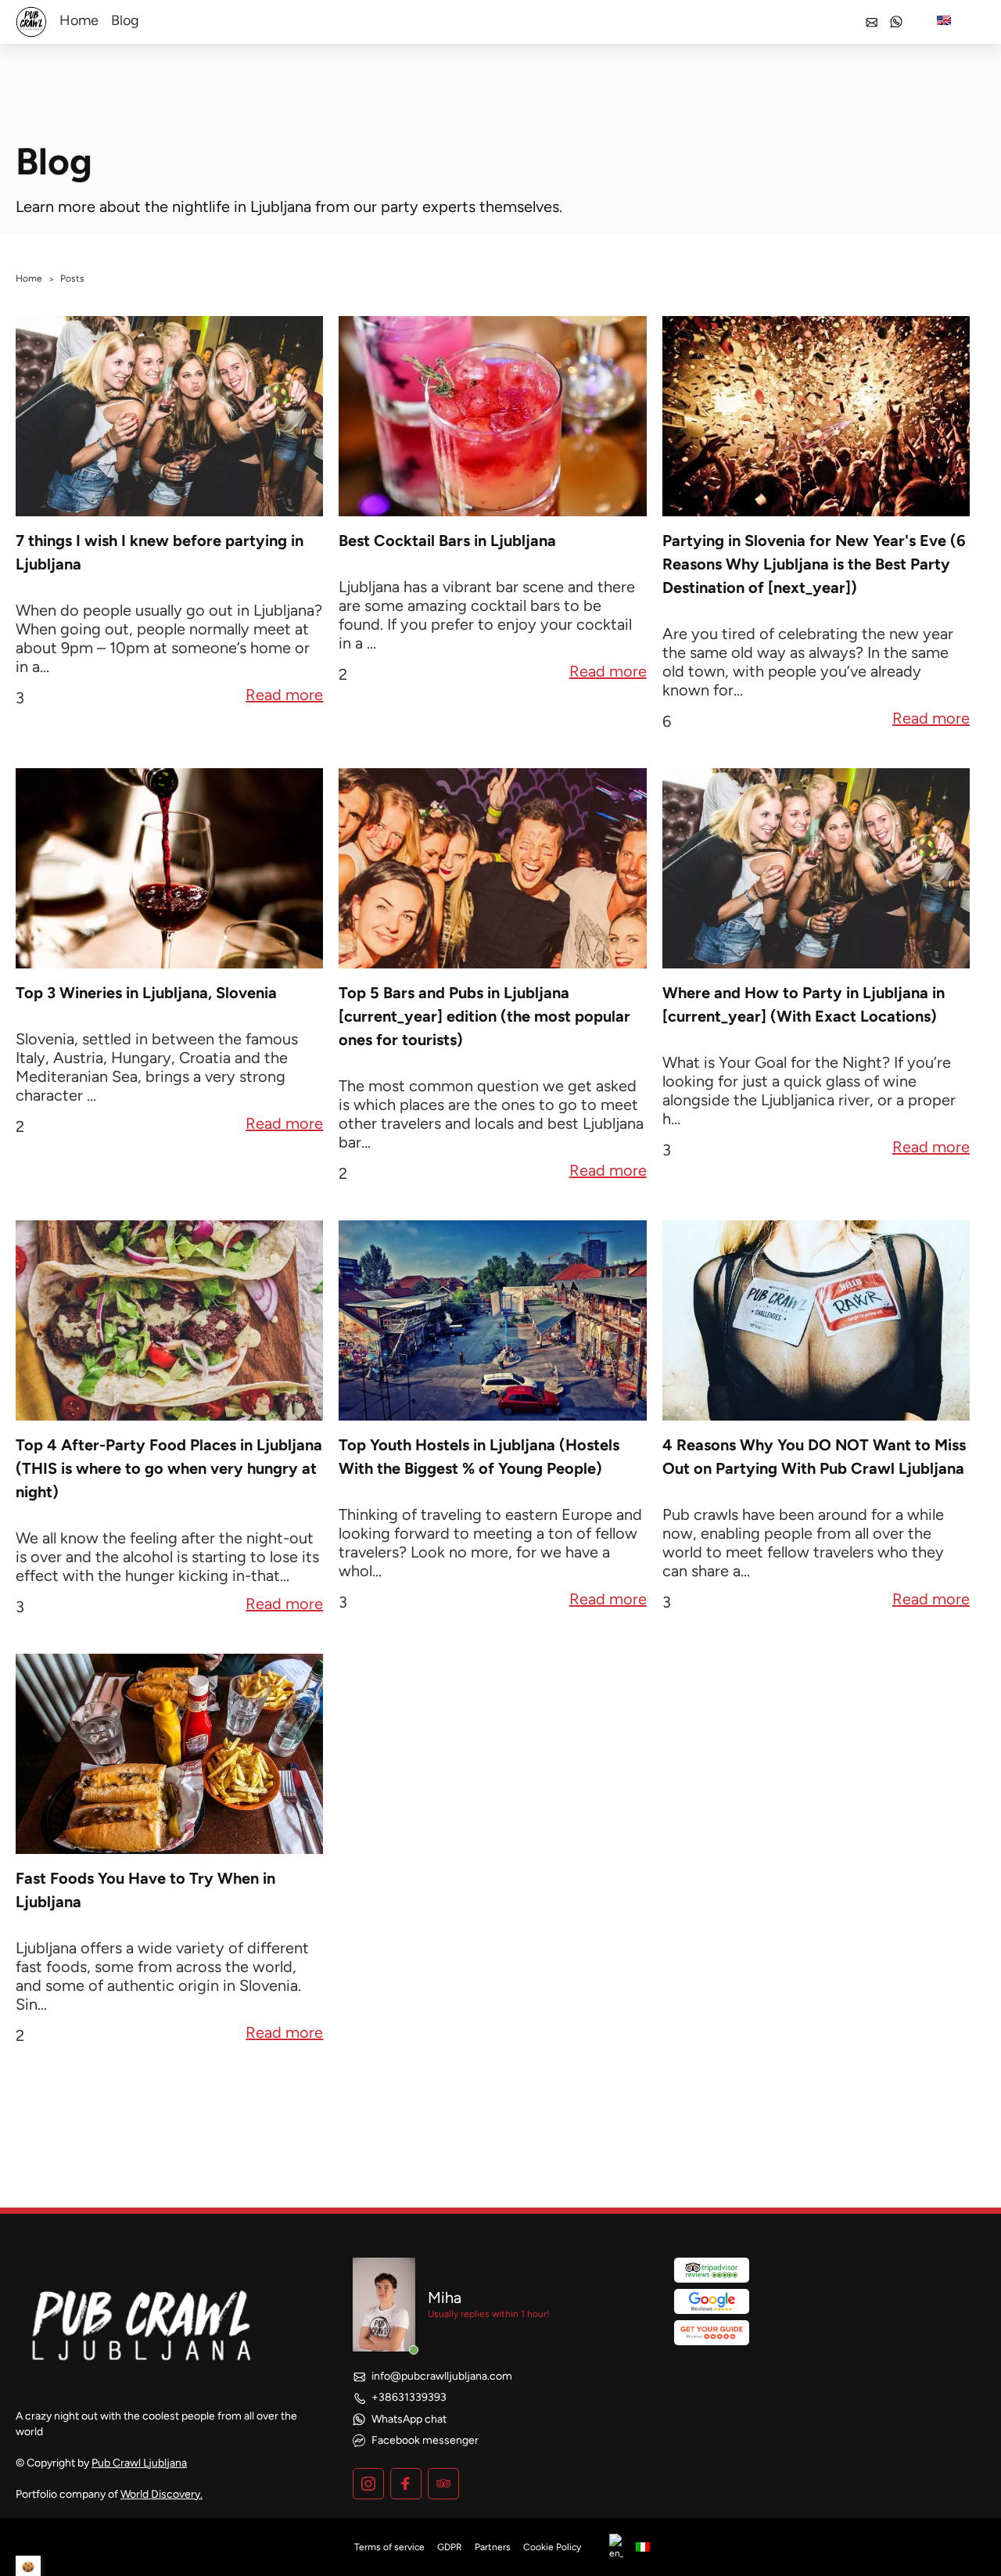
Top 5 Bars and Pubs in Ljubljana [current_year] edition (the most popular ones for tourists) (484, 1016)
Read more (284, 696)
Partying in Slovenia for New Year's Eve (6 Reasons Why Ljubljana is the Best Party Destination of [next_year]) (814, 564)
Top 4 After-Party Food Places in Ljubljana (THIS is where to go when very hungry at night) (169, 1468)
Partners (493, 2547)
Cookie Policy (552, 2547)
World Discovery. (161, 2494)
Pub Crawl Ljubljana (139, 2463)
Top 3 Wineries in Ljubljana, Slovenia (146, 993)
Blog (125, 20)
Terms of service (389, 2547)
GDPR (450, 2547)
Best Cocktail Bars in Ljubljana (447, 541)
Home (79, 20)
